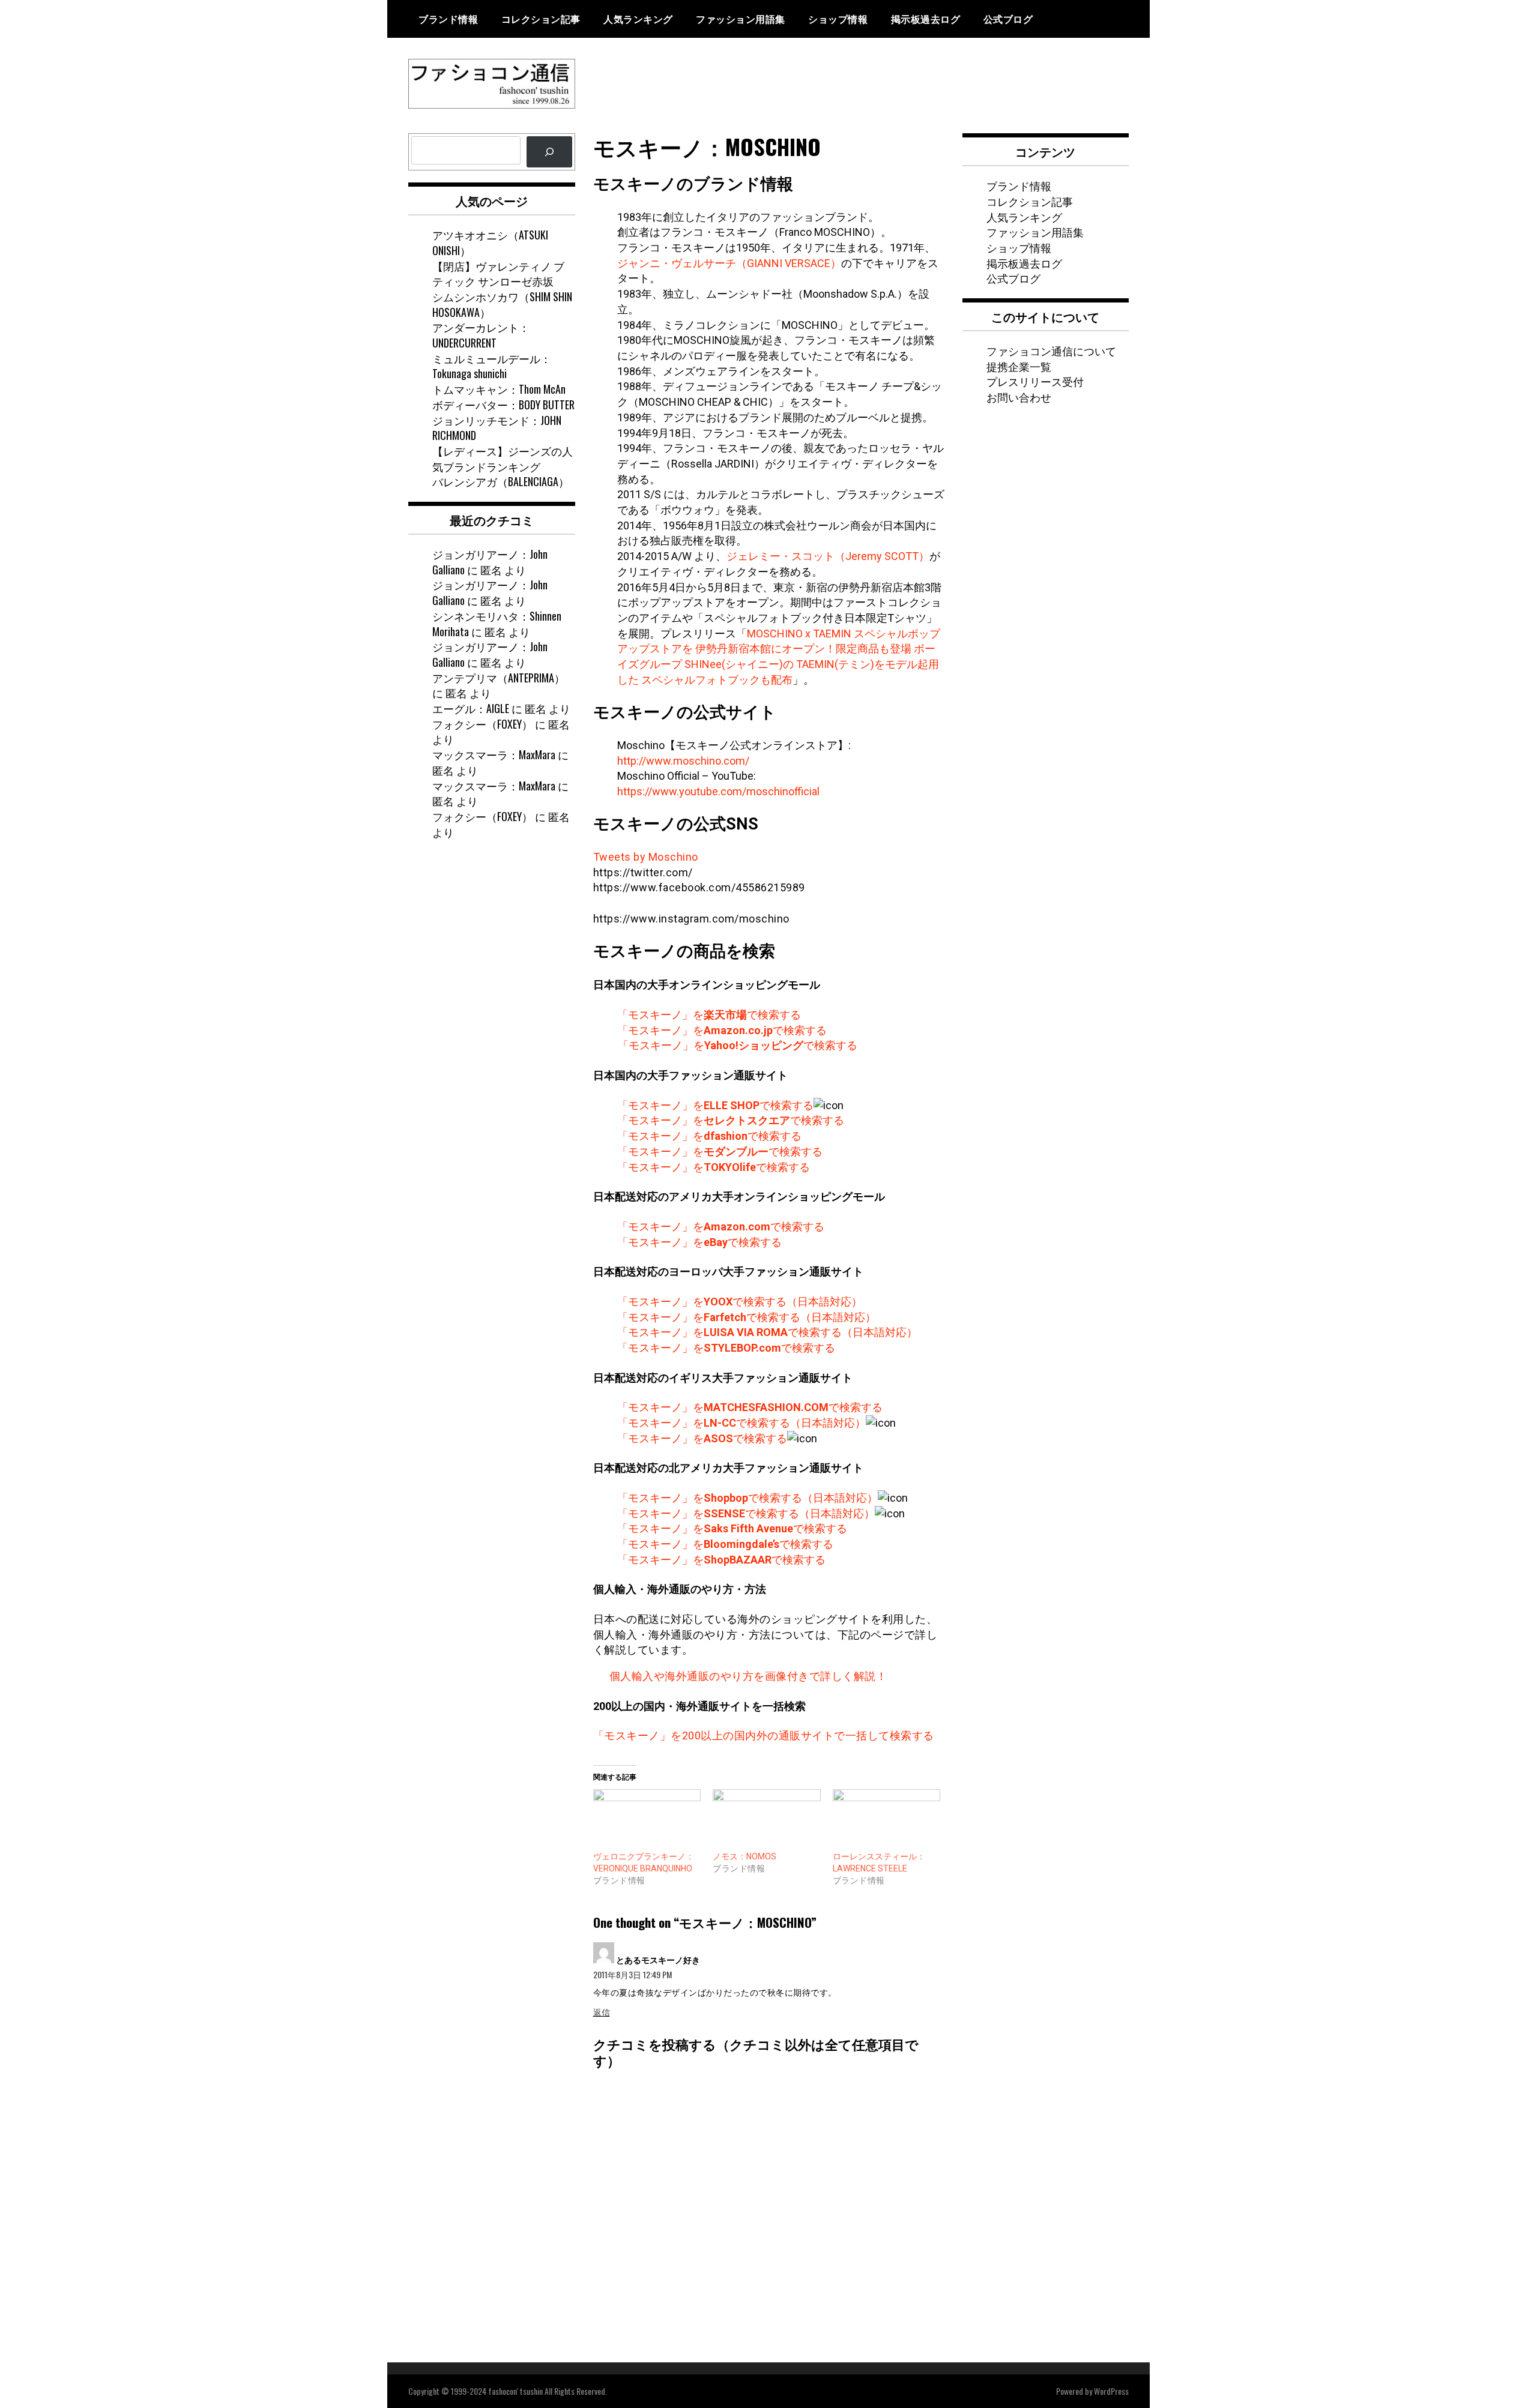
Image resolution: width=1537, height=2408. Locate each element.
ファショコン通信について (1051, 351)
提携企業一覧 (1019, 366)
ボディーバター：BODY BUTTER (503, 405)
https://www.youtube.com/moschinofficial (718, 791)
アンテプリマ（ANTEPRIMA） (499, 678)
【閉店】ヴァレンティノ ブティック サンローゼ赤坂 (498, 274)
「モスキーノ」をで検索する (709, 1015)
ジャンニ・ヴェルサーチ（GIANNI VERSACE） (729, 263)
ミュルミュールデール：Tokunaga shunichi (492, 366)
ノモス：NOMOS (744, 1856)
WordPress (1111, 2391)
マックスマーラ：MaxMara (494, 754)
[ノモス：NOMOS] (767, 1820)
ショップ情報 (838, 19)
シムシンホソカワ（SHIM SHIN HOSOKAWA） (502, 304)
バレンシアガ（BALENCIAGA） (501, 481)
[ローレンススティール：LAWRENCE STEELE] (887, 1820)
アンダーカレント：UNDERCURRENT (481, 335)
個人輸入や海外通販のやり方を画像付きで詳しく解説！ (748, 1676)
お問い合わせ (1019, 397)
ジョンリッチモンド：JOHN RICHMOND (497, 428)
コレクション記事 (541, 19)
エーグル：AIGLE (471, 708)
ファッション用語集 (741, 19)
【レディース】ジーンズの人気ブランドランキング (503, 459)
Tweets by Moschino (646, 857)
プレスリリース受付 (1035, 381)
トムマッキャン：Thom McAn (499, 389)
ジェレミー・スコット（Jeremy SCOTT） (828, 556)
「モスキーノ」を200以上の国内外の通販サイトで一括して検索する (764, 1735)
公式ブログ (1008, 19)
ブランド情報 (448, 19)
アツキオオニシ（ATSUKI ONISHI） (490, 242)
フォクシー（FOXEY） (482, 724)
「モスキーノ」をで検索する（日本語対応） (740, 1302)
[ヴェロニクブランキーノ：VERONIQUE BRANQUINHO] (647, 1820)
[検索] (549, 152)
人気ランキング (638, 19)
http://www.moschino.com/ (683, 761)
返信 (602, 2012)
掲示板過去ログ (926, 19)
